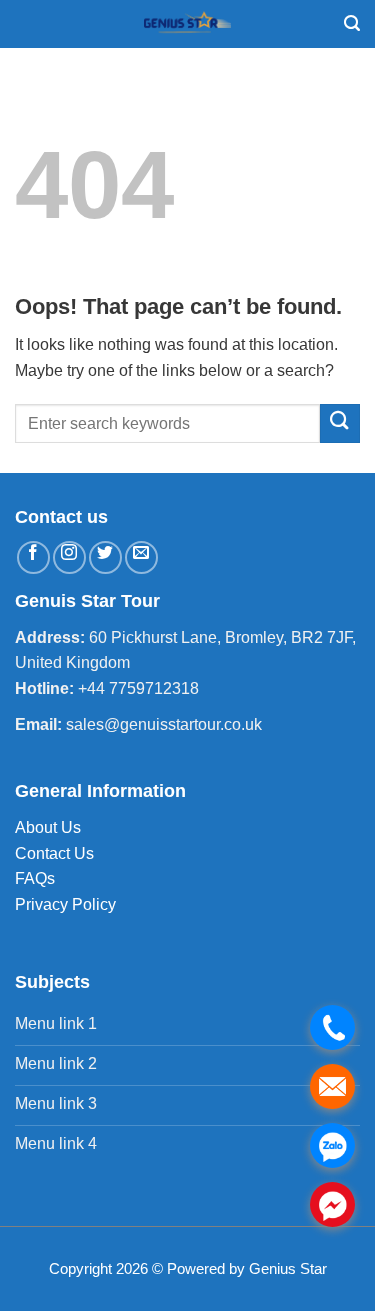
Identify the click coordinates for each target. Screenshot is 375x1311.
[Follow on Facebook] (33, 557)
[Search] (352, 23)
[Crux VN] (188, 24)
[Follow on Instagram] (69, 557)
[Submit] (340, 423)
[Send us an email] (141, 557)
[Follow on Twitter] (105, 557)
